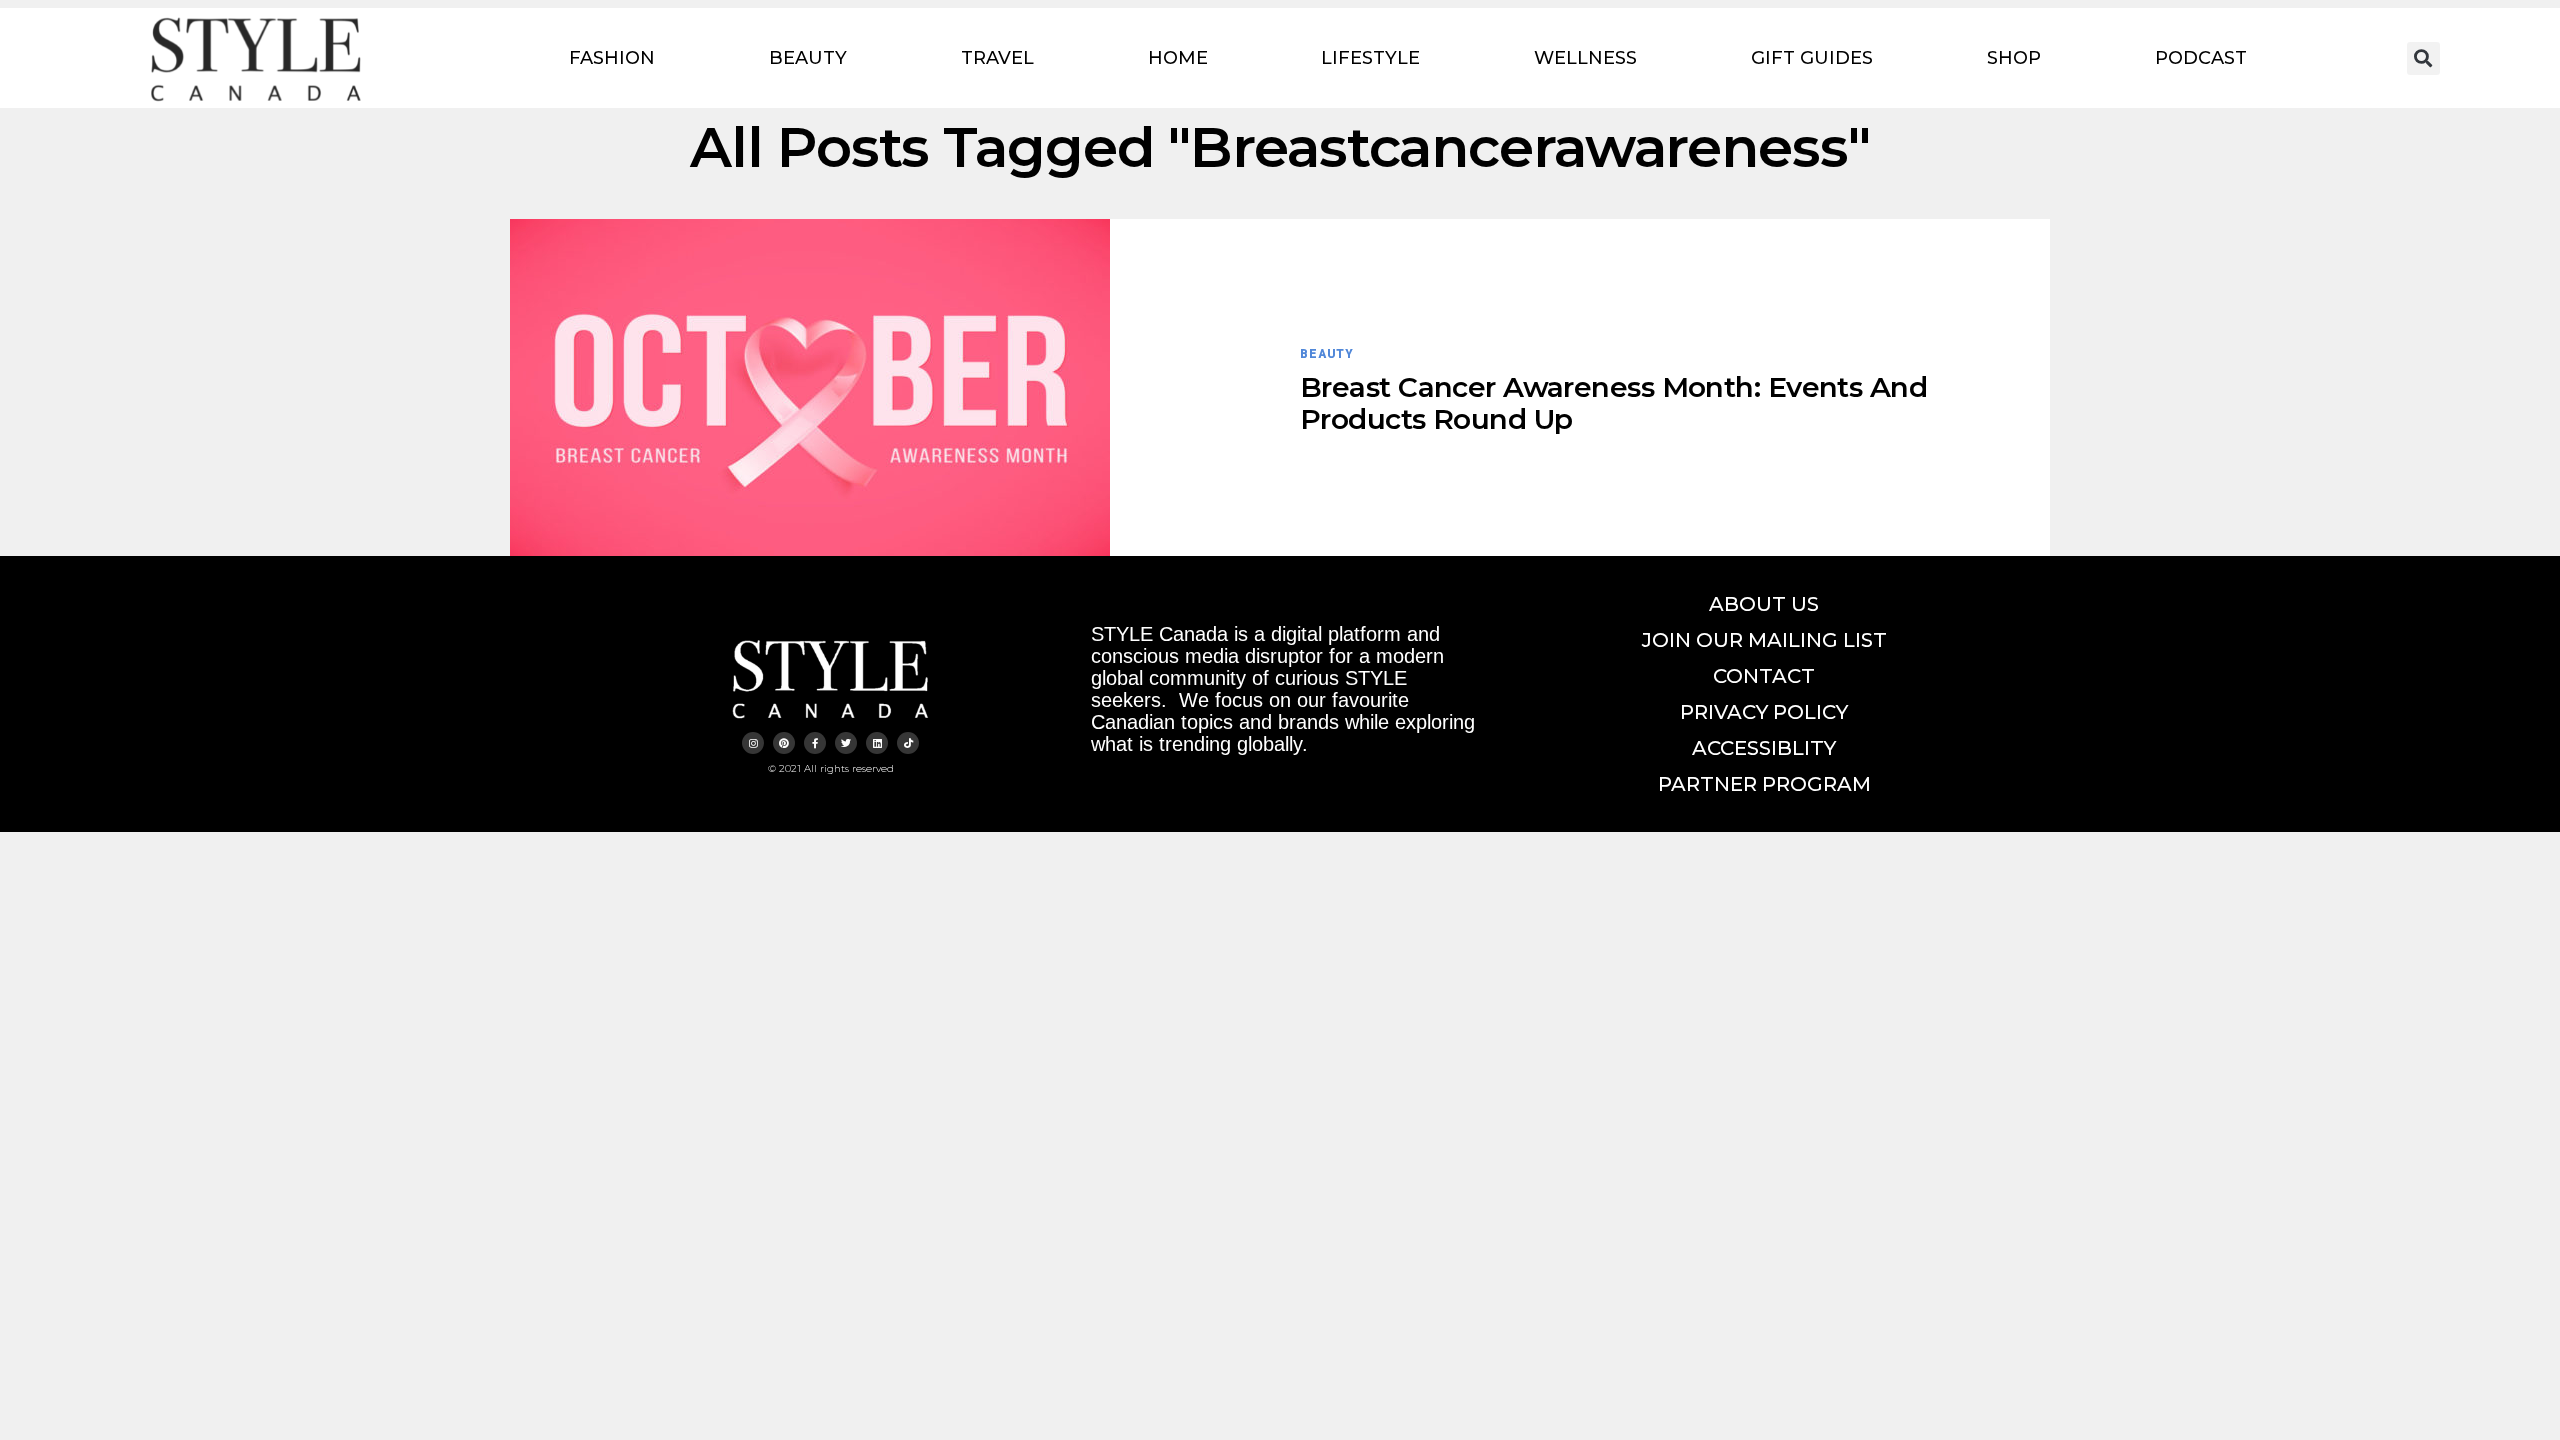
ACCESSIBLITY (1764, 748)
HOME (1178, 58)
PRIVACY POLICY (1764, 712)
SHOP (2014, 58)
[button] (2423, 58)
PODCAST (2201, 58)
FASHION (612, 58)
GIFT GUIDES (1812, 58)
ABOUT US (1764, 604)
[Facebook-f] (815, 743)
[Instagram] (753, 743)
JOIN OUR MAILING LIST (1764, 640)
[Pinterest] (784, 743)
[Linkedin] (877, 743)
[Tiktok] (908, 743)
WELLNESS (1585, 58)
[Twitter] (846, 743)
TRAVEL (997, 58)
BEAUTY (808, 58)
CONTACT (1764, 676)
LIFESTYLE (1370, 58)
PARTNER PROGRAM (1764, 784)
